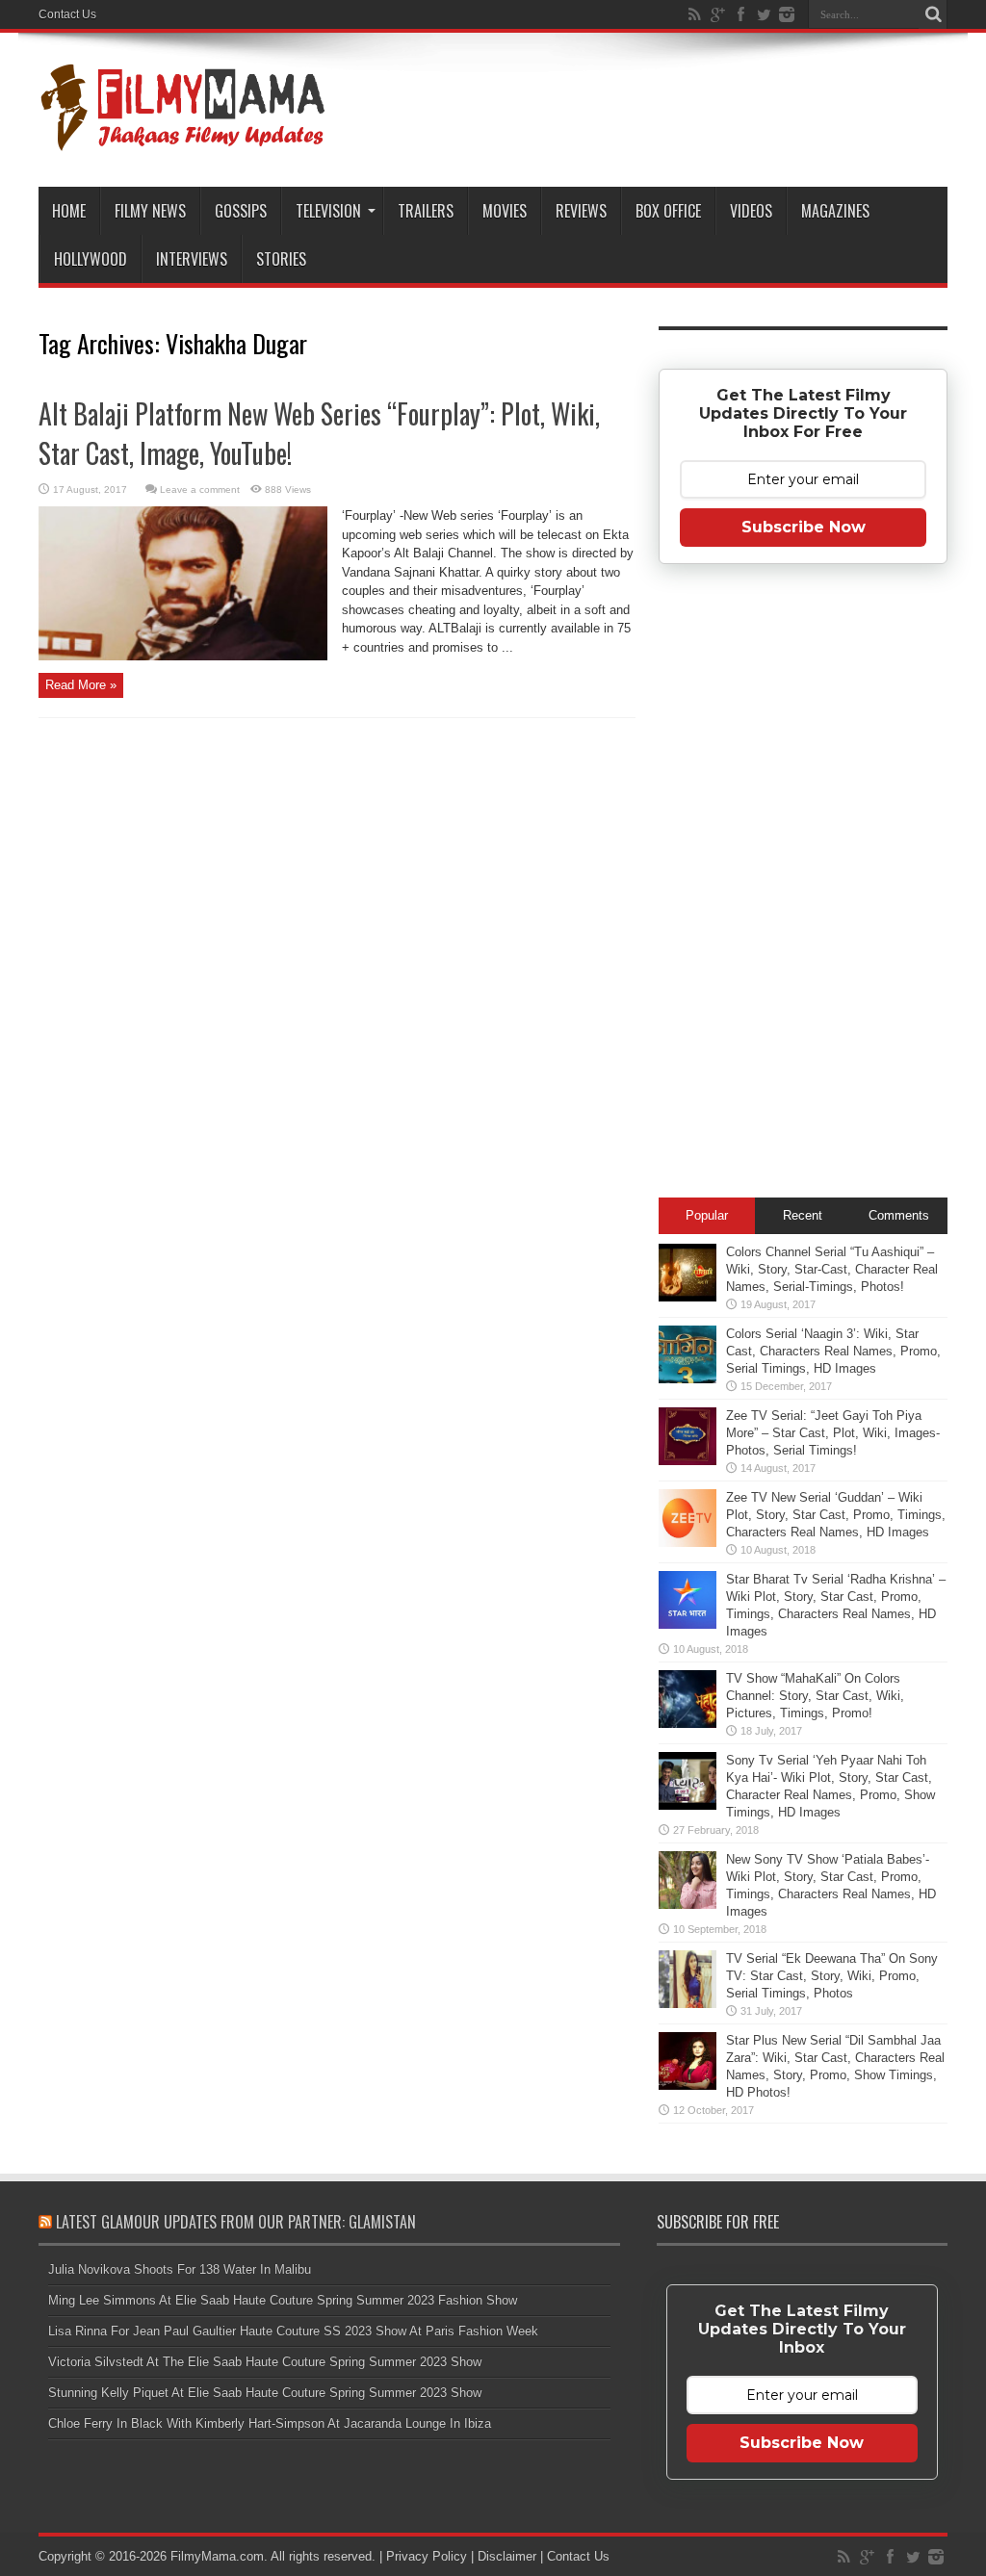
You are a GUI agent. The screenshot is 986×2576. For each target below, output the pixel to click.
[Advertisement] (803, 887)
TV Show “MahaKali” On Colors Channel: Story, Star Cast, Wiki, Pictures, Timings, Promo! (815, 1696)
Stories (281, 259)
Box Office (668, 211)
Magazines (835, 211)
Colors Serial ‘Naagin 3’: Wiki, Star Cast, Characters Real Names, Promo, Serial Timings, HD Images (833, 1351)
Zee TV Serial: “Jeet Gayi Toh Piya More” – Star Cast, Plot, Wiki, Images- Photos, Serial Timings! (833, 1433)
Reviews (581, 211)
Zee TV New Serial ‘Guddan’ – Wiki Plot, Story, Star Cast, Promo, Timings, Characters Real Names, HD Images (836, 1515)
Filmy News (150, 211)
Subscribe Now (804, 527)
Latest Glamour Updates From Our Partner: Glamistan (236, 2222)
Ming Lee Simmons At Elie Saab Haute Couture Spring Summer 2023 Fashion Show (283, 2300)
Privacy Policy (427, 2556)
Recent (803, 1215)
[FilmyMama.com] (183, 139)
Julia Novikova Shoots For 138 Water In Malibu (180, 2269)
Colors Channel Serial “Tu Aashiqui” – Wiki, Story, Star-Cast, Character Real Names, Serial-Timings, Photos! (832, 1269)
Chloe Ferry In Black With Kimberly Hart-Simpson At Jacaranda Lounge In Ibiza (270, 2423)
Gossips (241, 211)
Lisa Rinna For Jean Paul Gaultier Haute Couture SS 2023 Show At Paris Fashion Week (293, 2331)
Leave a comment (200, 489)
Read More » (81, 685)
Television (328, 211)
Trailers (426, 211)
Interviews (192, 259)
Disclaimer (507, 2556)
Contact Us (67, 14)
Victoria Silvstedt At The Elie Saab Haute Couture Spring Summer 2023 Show (265, 2362)
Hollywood (91, 259)
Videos (751, 211)
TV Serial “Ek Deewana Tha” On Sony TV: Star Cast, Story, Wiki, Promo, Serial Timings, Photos (832, 1976)
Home (69, 211)
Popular (707, 1215)
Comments (899, 1215)
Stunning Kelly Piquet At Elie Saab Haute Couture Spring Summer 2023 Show (265, 2393)
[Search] (933, 14)
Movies (505, 211)
